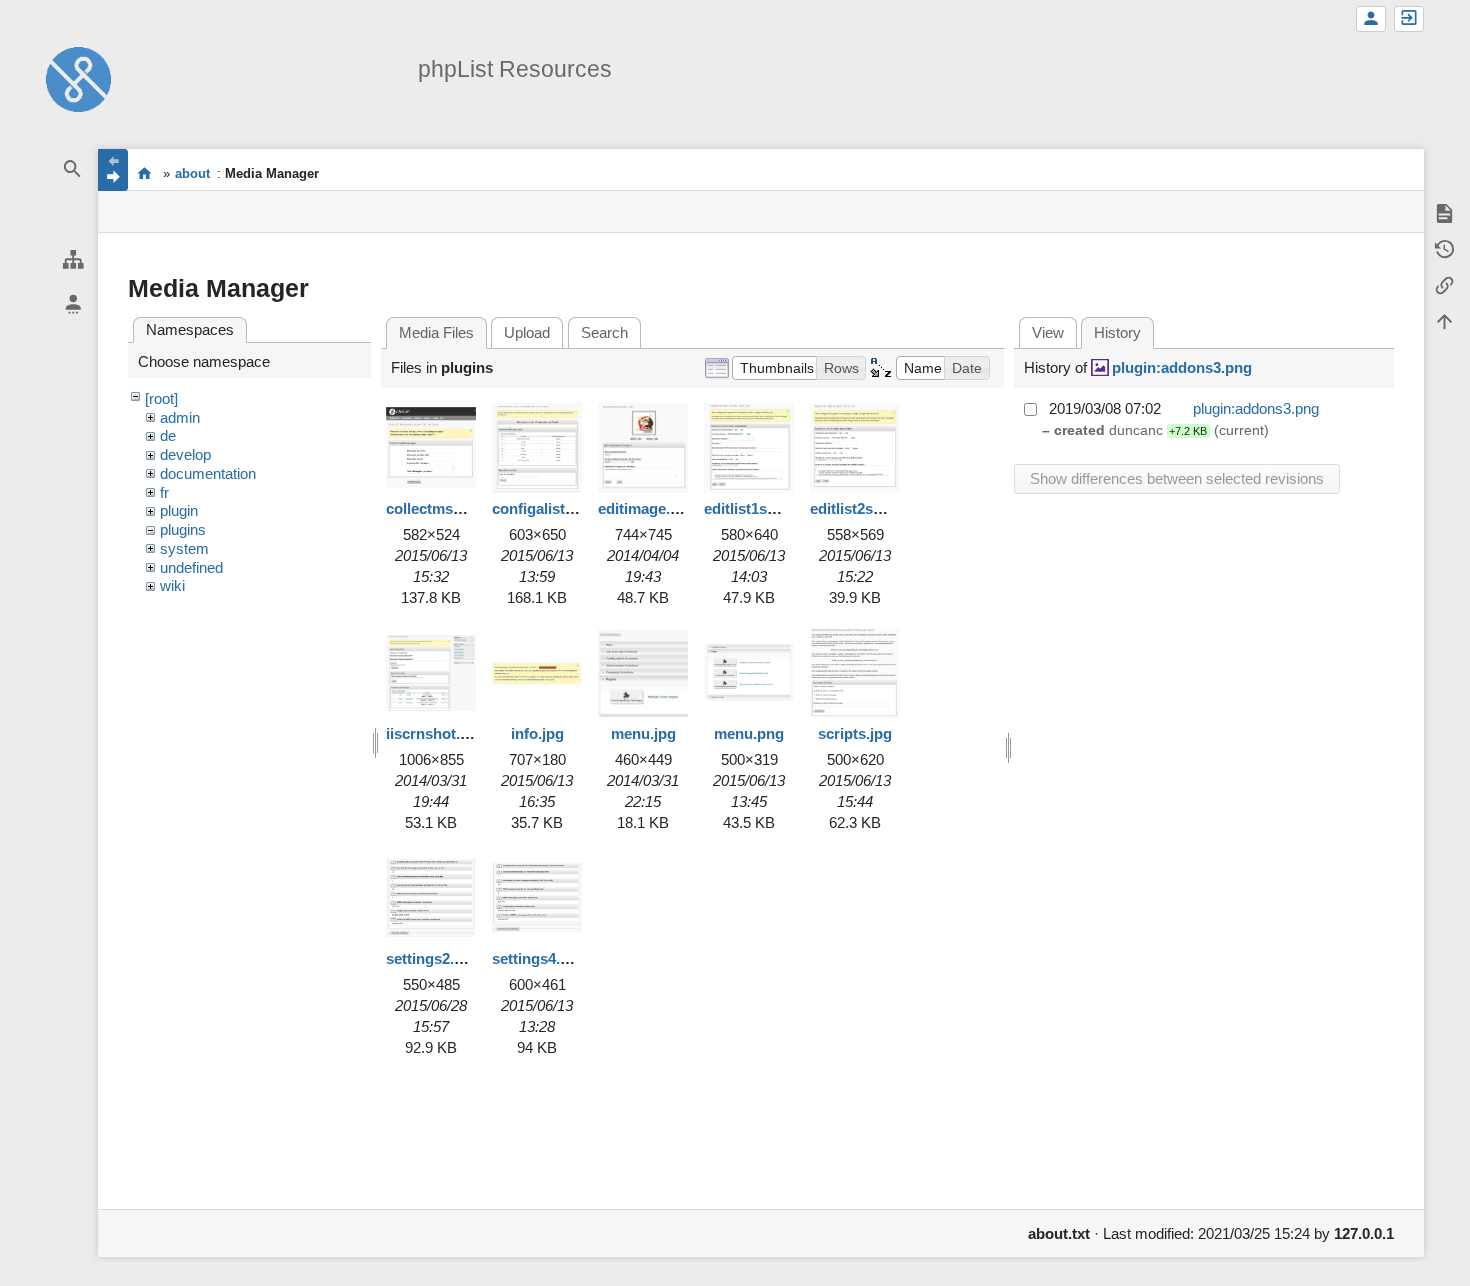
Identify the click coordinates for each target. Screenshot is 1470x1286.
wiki (172, 585)
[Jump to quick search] (73, 169)
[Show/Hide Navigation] (113, 170)
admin (180, 417)
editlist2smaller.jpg (875, 508)
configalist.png (544, 508)
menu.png (749, 733)
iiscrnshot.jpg (434, 733)
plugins (183, 529)
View (1048, 332)
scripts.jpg (855, 733)
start (144, 173)
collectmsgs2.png (447, 508)
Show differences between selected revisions (1177, 478)
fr (164, 492)
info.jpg (537, 733)
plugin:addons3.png (1182, 367)
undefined (191, 567)
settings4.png (539, 958)
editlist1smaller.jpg (769, 508)
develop (185, 454)
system (184, 548)
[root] (161, 398)
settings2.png (433, 958)
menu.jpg (643, 733)
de (168, 435)
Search (604, 332)
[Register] (1371, 19)
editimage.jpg (645, 508)
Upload (527, 332)
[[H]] (78, 77)
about (192, 173)
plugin (179, 510)
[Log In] (1409, 19)
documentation (208, 473)
